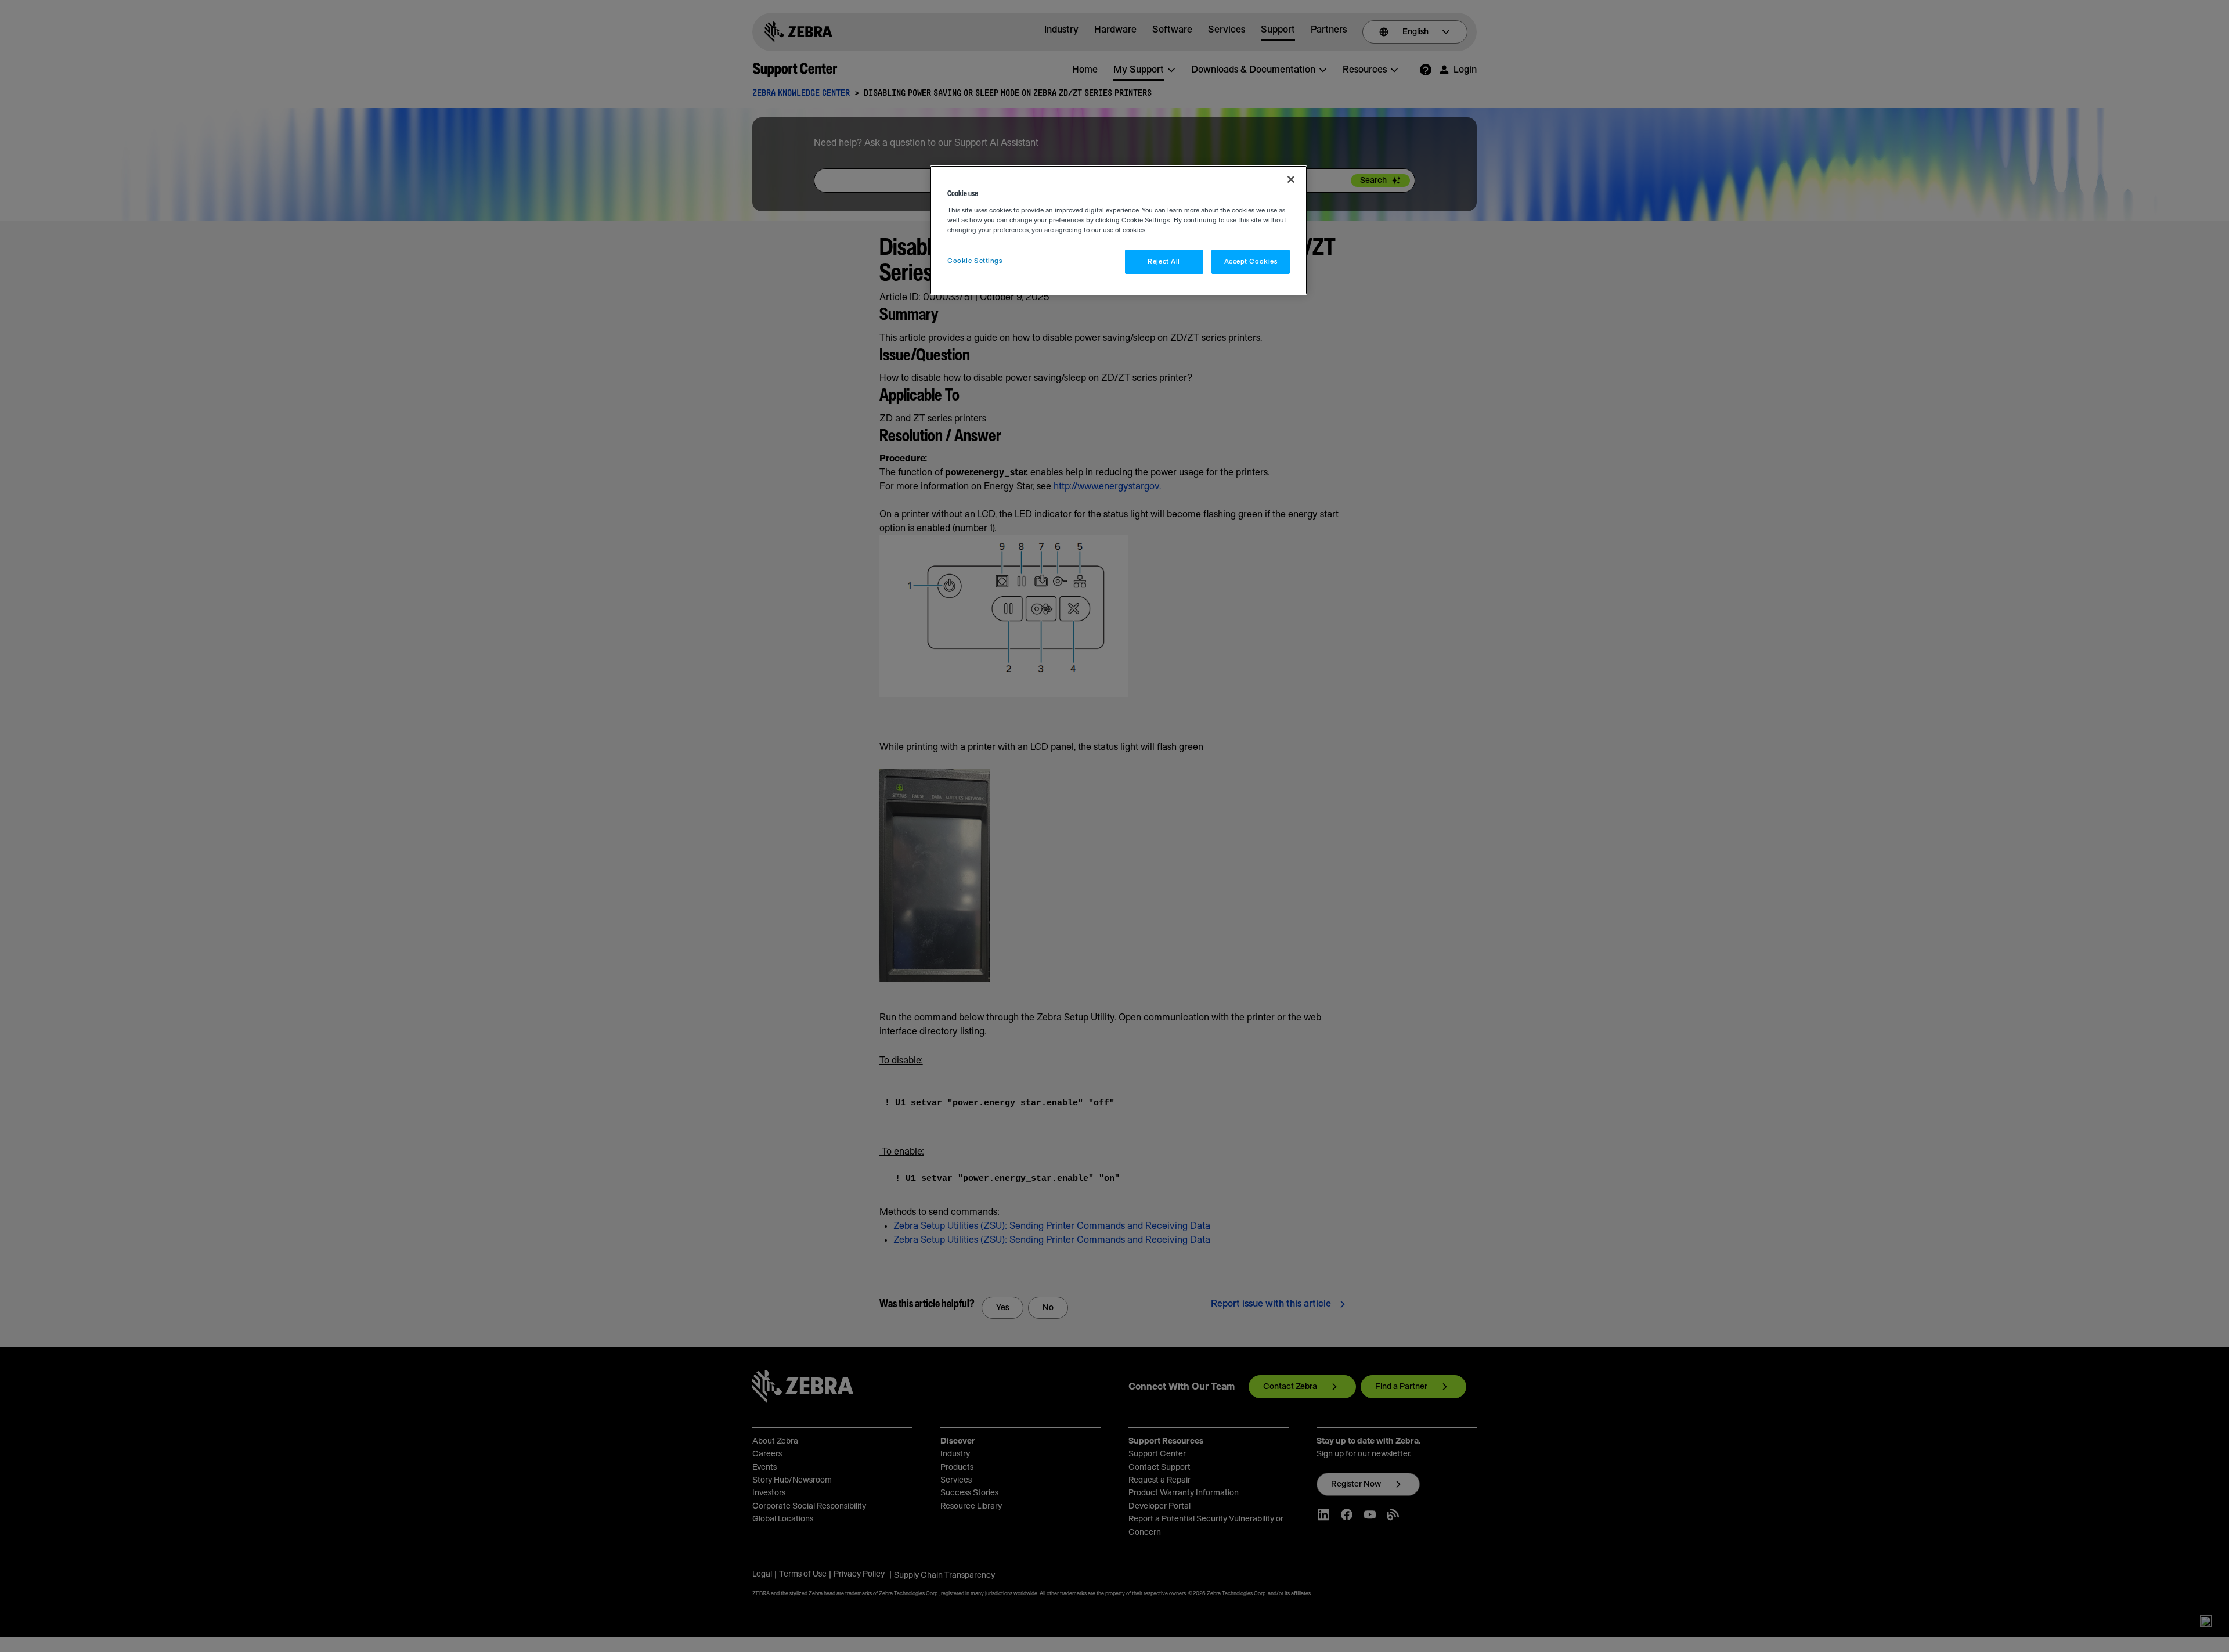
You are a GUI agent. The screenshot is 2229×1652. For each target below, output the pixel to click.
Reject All (1164, 261)
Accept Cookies (1251, 261)
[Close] (1291, 179)
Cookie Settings (975, 261)
